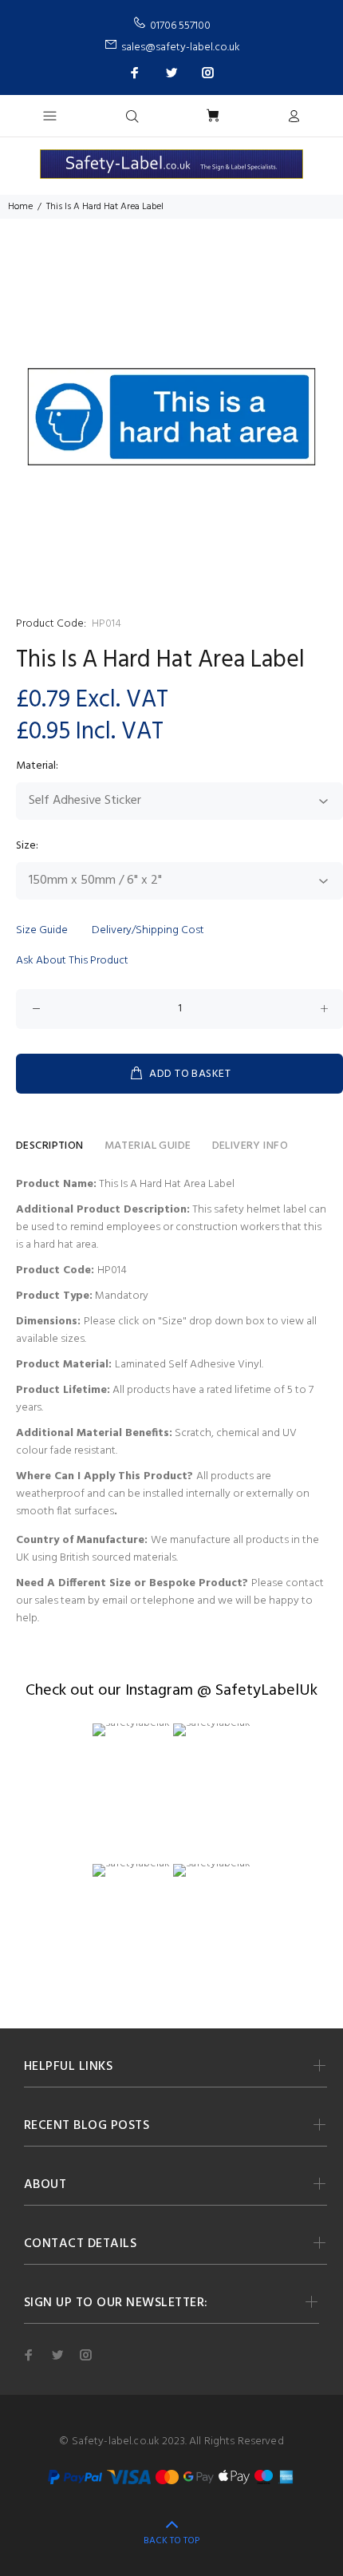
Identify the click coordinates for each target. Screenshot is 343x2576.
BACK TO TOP (171, 2541)
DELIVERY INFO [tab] (250, 1146)
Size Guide (42, 930)
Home (20, 207)
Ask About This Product (72, 961)
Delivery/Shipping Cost (148, 930)
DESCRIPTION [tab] (50, 1146)
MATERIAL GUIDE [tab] (148, 1146)
